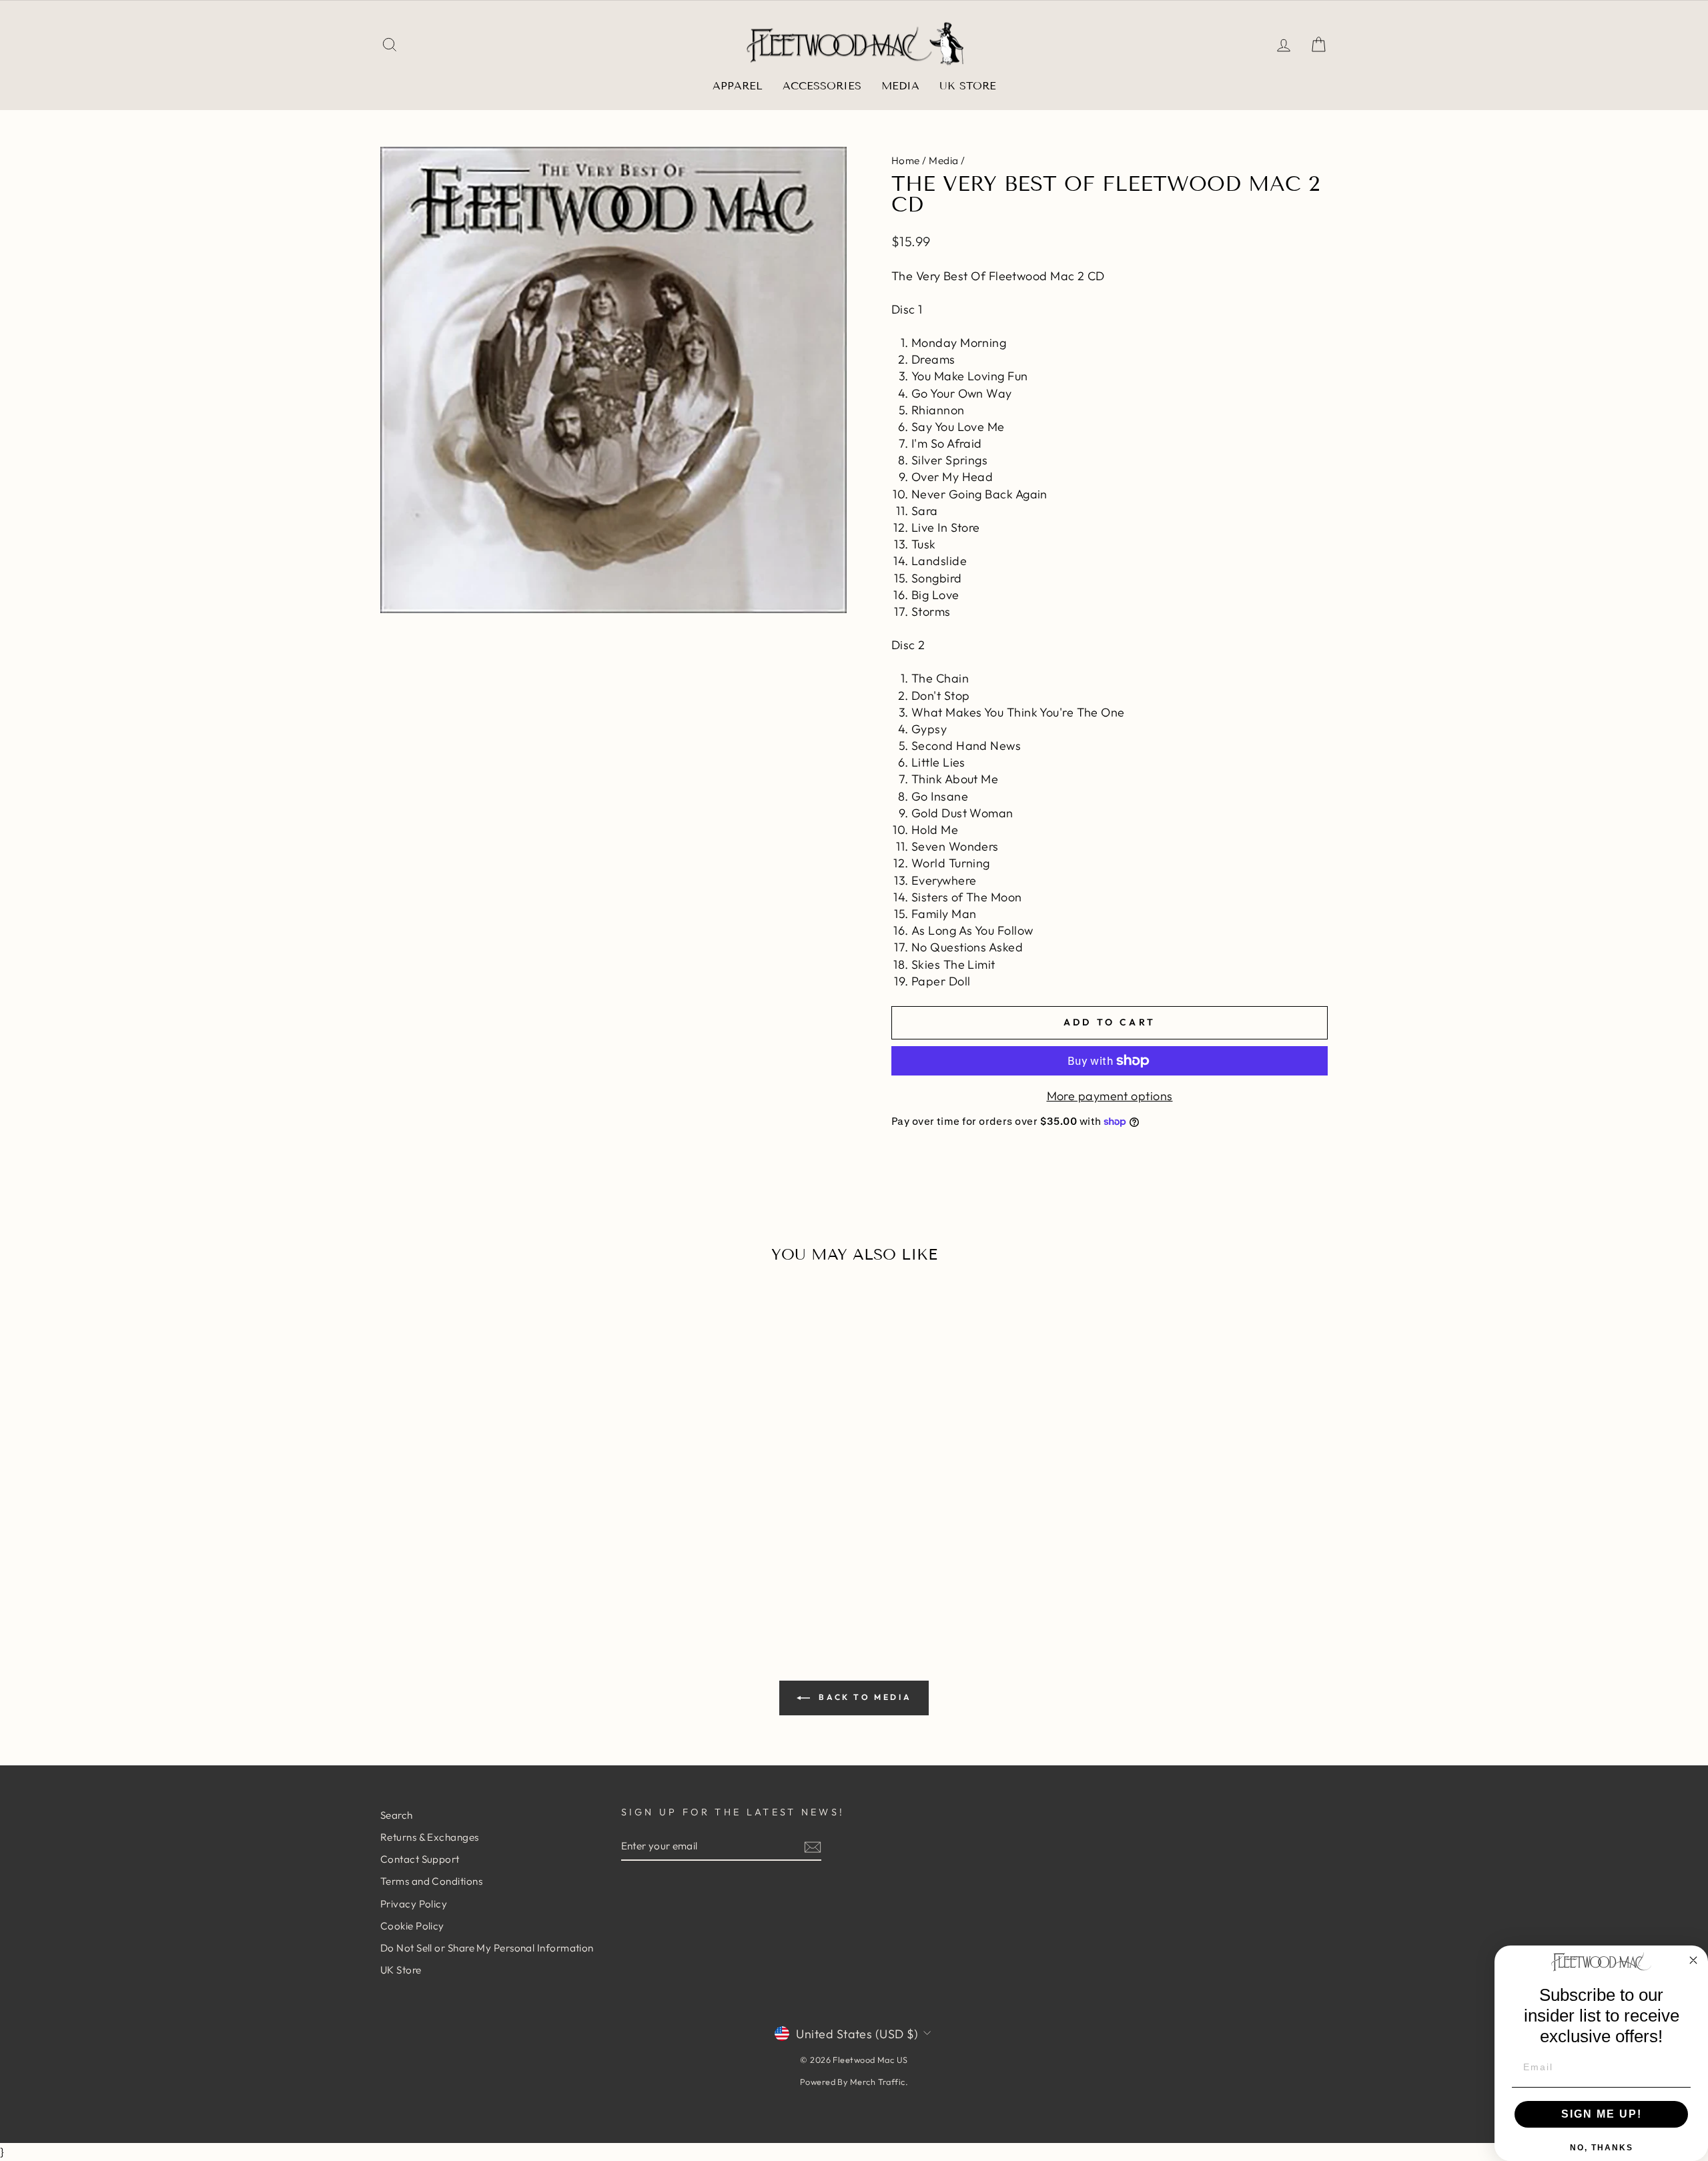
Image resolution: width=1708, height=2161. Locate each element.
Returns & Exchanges (430, 1837)
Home (906, 160)
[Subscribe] (813, 1846)
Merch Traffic (878, 2082)
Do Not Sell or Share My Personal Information (487, 1948)
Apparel (738, 86)
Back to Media (863, 1697)
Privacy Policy (414, 1904)
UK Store (968, 86)
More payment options (1110, 1096)
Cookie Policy (412, 1926)
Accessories (822, 86)
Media (900, 86)
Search (397, 1815)
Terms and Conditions (431, 1881)
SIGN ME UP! (1602, 2114)
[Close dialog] (1693, 1960)
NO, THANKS (1602, 2148)
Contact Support (420, 1859)
